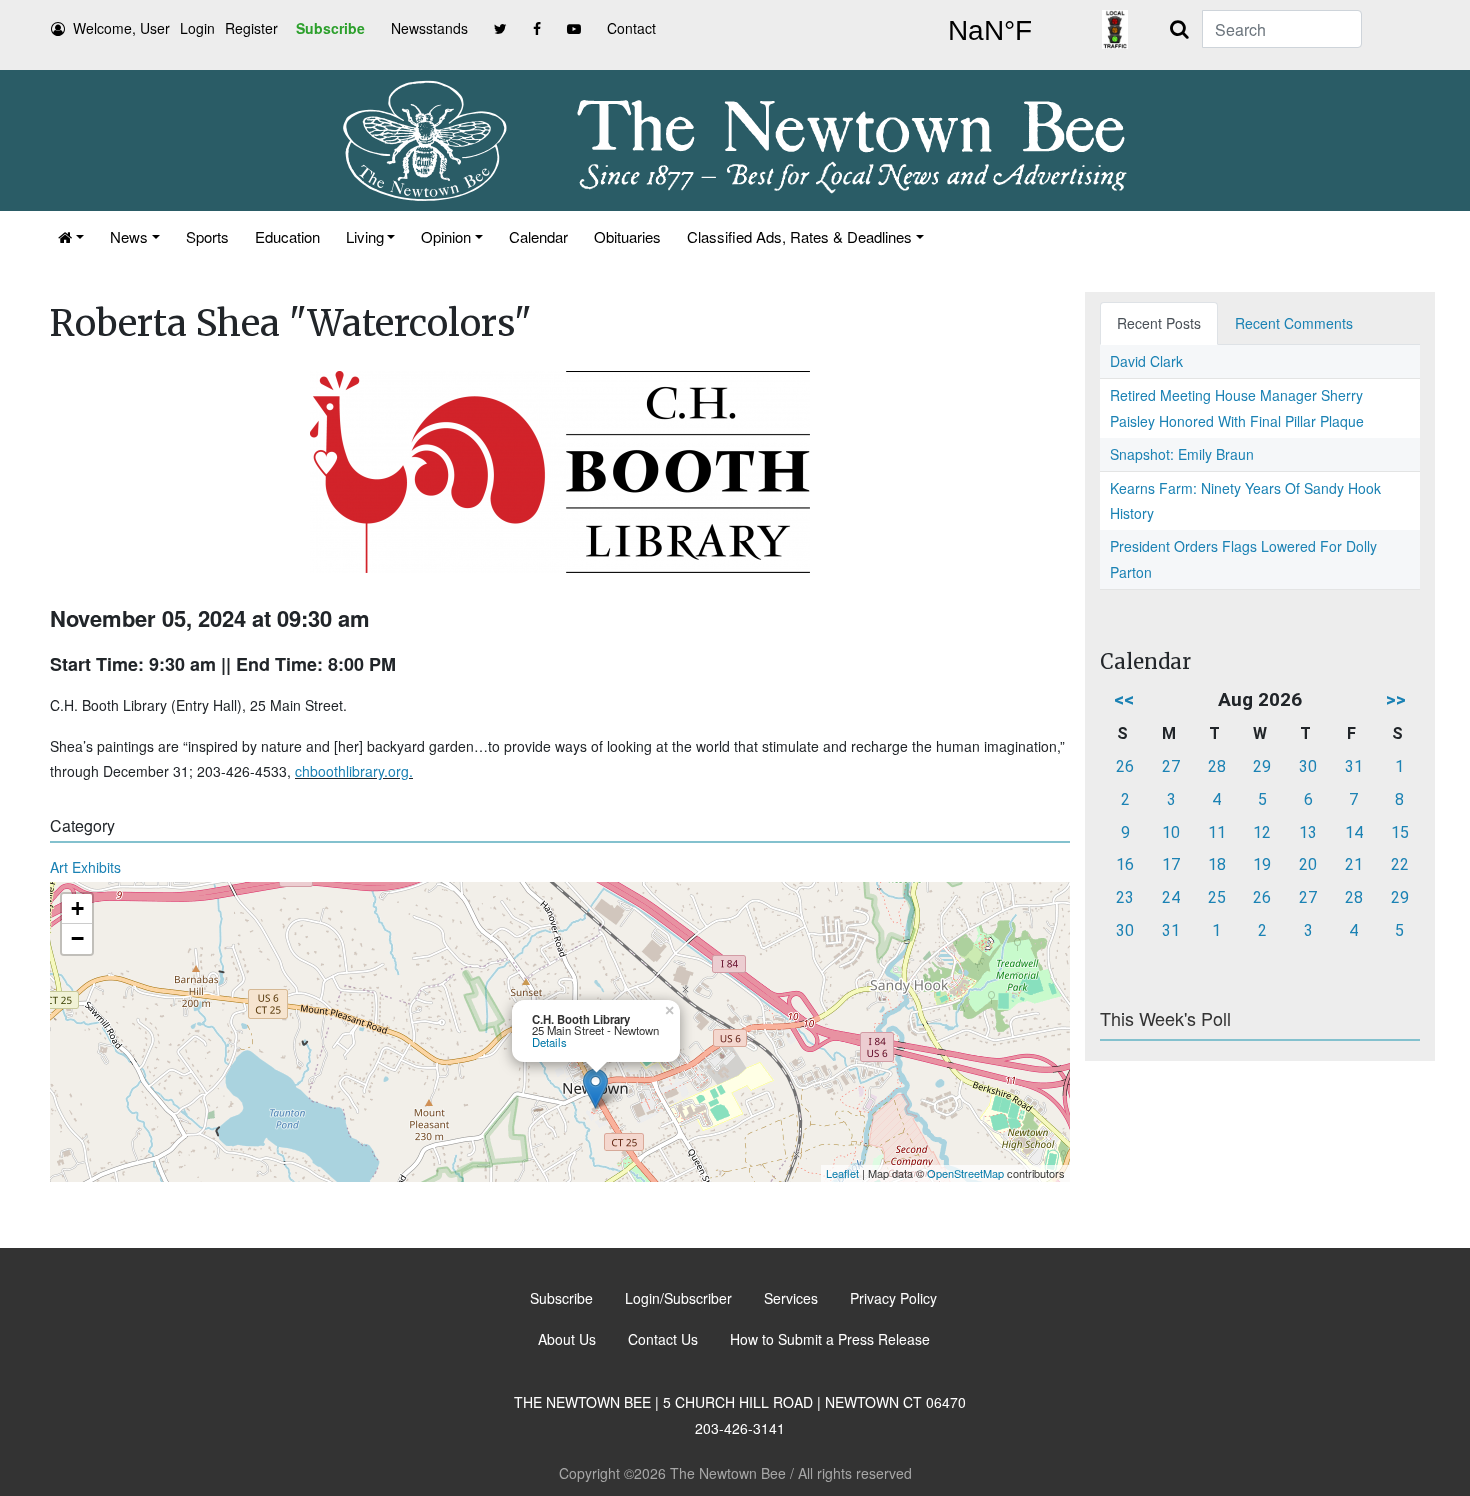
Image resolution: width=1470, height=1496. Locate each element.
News (129, 236)
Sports (207, 236)
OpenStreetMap (965, 1173)
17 (1171, 864)
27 (1171, 766)
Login (197, 28)
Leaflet (842, 1173)
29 (1262, 766)
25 (1217, 897)
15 (1400, 832)
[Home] (71, 236)
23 (1125, 897)
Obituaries (627, 236)
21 (1354, 864)
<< (1124, 699)
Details (549, 1042)
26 (1125, 766)
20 (1308, 864)
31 (1354, 766)
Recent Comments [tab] (1294, 323)
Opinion (446, 236)
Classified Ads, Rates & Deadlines (799, 236)
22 (1400, 864)
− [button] (77, 938)
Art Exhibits (85, 867)
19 (1262, 864)
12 (1262, 832)
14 (1354, 832)
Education (287, 236)
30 (1308, 766)
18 (1217, 864)
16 (1125, 864)
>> (1396, 699)
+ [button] (77, 908)
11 (1217, 832)
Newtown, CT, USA (990, 31)
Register (251, 28)
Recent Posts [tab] (1159, 323)
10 (1171, 832)
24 (1171, 897)
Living (365, 236)
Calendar (538, 236)
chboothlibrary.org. (354, 771)
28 (1217, 766)
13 (1308, 832)
